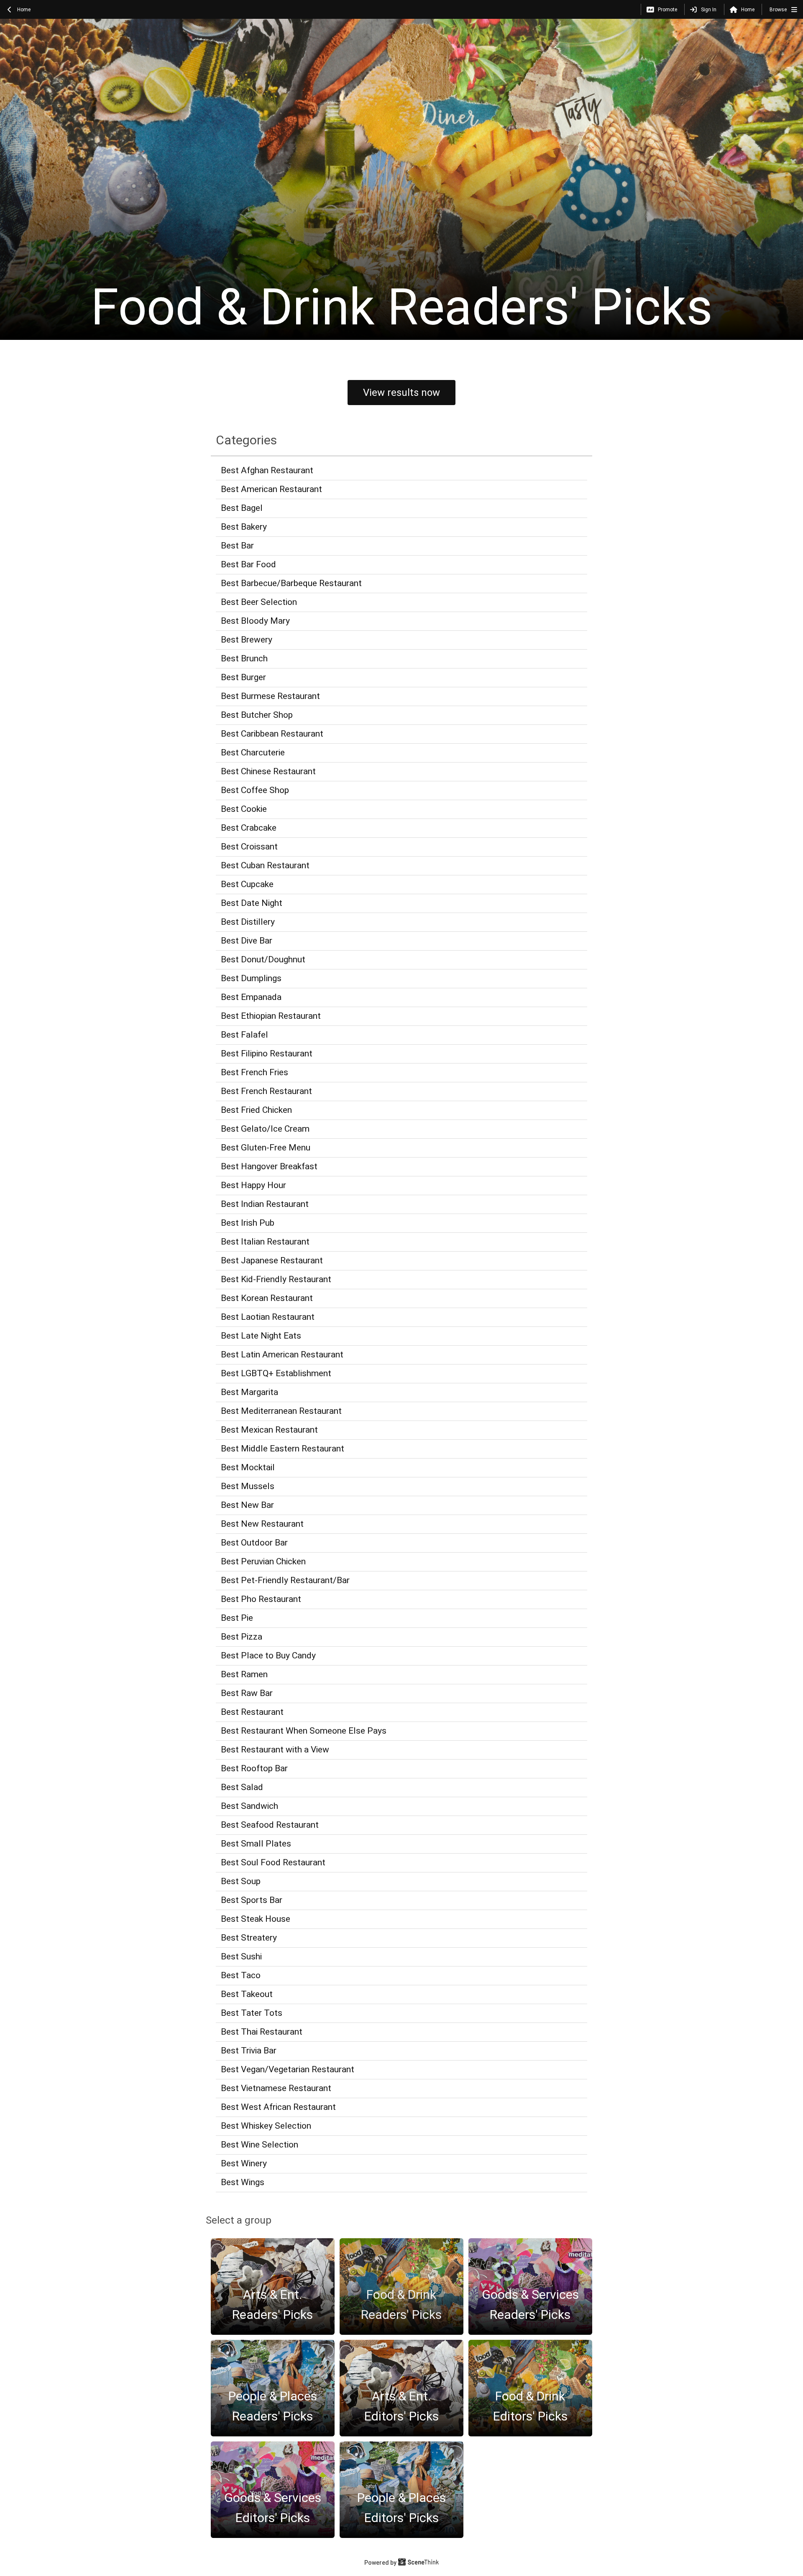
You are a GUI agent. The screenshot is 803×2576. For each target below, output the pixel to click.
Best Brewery (247, 640)
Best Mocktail (248, 1467)
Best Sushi (241, 1956)
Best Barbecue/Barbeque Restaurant (291, 583)
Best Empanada (251, 997)
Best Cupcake (247, 884)
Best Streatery (249, 1938)
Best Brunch (244, 658)
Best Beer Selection (259, 602)
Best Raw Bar (247, 1693)
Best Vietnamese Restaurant (276, 2088)
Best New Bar (247, 1505)
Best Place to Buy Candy (268, 1655)
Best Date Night (252, 903)
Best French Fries (254, 1072)
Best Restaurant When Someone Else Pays (304, 1731)
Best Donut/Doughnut (263, 959)
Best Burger (243, 677)
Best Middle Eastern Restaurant (283, 1449)
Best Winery (244, 2163)
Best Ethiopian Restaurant (271, 1016)
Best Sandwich (249, 1806)
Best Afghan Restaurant (267, 470)
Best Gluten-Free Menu (266, 1148)
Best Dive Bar (247, 941)
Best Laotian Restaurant (268, 1317)
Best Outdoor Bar (254, 1543)
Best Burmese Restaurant (270, 696)
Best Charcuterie (253, 752)
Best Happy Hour (253, 1185)
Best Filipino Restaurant (267, 1053)
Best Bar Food (248, 564)
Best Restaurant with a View (275, 1750)
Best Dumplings (251, 978)
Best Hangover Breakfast (269, 1166)
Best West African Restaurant (278, 2107)
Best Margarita (249, 1392)
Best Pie (237, 1618)
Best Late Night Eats (261, 1336)
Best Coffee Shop (255, 790)
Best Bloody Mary (255, 621)
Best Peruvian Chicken (263, 1561)
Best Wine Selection (260, 2145)
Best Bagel (242, 508)
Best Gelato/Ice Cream (265, 1129)
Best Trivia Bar (249, 2051)
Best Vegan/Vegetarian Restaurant (288, 2069)
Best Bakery (244, 527)
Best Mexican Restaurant (269, 1430)
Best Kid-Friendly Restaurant (276, 1279)
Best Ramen (244, 1674)
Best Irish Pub (248, 1223)
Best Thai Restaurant (262, 2032)
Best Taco (241, 1975)
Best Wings (243, 2182)
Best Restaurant (252, 1712)
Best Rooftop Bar (254, 1768)
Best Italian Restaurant (265, 1242)
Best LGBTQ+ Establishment (276, 1373)
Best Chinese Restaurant (268, 771)
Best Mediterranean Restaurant (281, 1411)
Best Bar (237, 546)
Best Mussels (248, 1486)
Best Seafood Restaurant (270, 1825)
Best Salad (242, 1787)
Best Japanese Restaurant (272, 1260)
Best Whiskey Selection (266, 2126)
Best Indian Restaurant (265, 1204)
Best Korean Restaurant (267, 1298)
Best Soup (241, 1881)
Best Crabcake (249, 828)
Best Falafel (244, 1035)
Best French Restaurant (266, 1091)
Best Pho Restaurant (261, 1599)
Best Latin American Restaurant (282, 1354)
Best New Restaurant (262, 1524)
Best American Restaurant (271, 489)
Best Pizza (242, 1637)
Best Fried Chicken (256, 1110)
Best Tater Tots (252, 2013)
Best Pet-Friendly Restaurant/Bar (285, 1580)
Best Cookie (244, 809)
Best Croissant (249, 847)
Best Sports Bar (252, 1900)
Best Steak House (256, 1919)
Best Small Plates (256, 1844)
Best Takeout (247, 1994)
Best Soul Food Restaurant (273, 1862)
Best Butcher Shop (257, 715)
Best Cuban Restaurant (265, 865)
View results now (401, 393)
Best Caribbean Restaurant (272, 734)
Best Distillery (248, 922)
